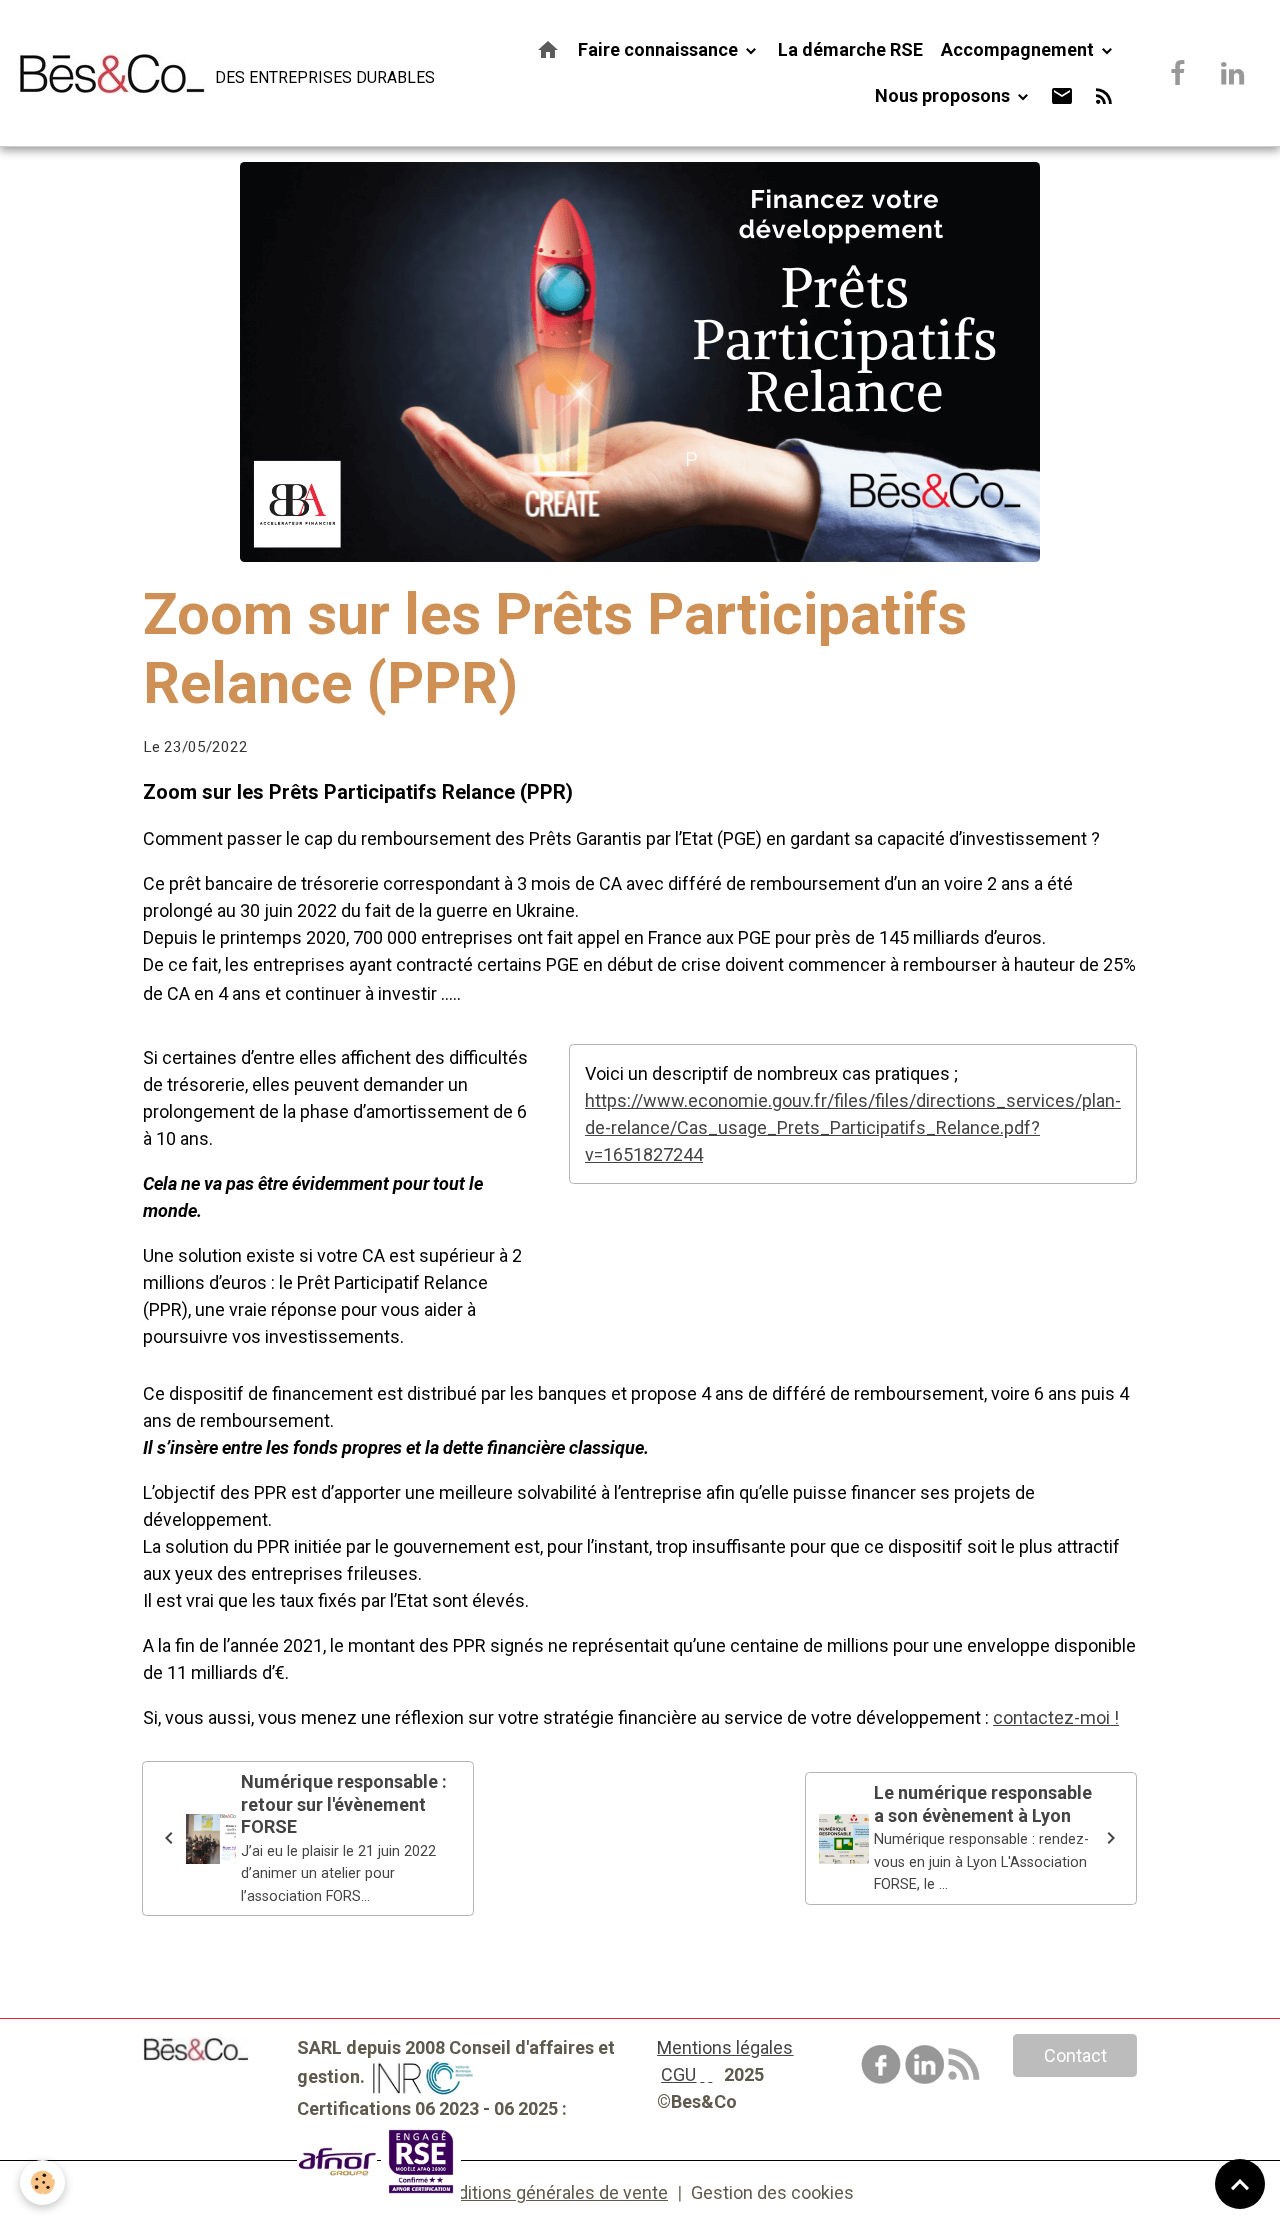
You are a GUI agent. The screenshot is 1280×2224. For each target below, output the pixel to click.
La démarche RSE (850, 49)
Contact (1075, 2055)
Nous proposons (944, 95)
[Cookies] (42, 2182)
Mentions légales (725, 2047)
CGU (678, 2074)
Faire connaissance (660, 49)
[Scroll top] (1240, 2184)
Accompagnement (1019, 49)
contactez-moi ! (1056, 1717)
